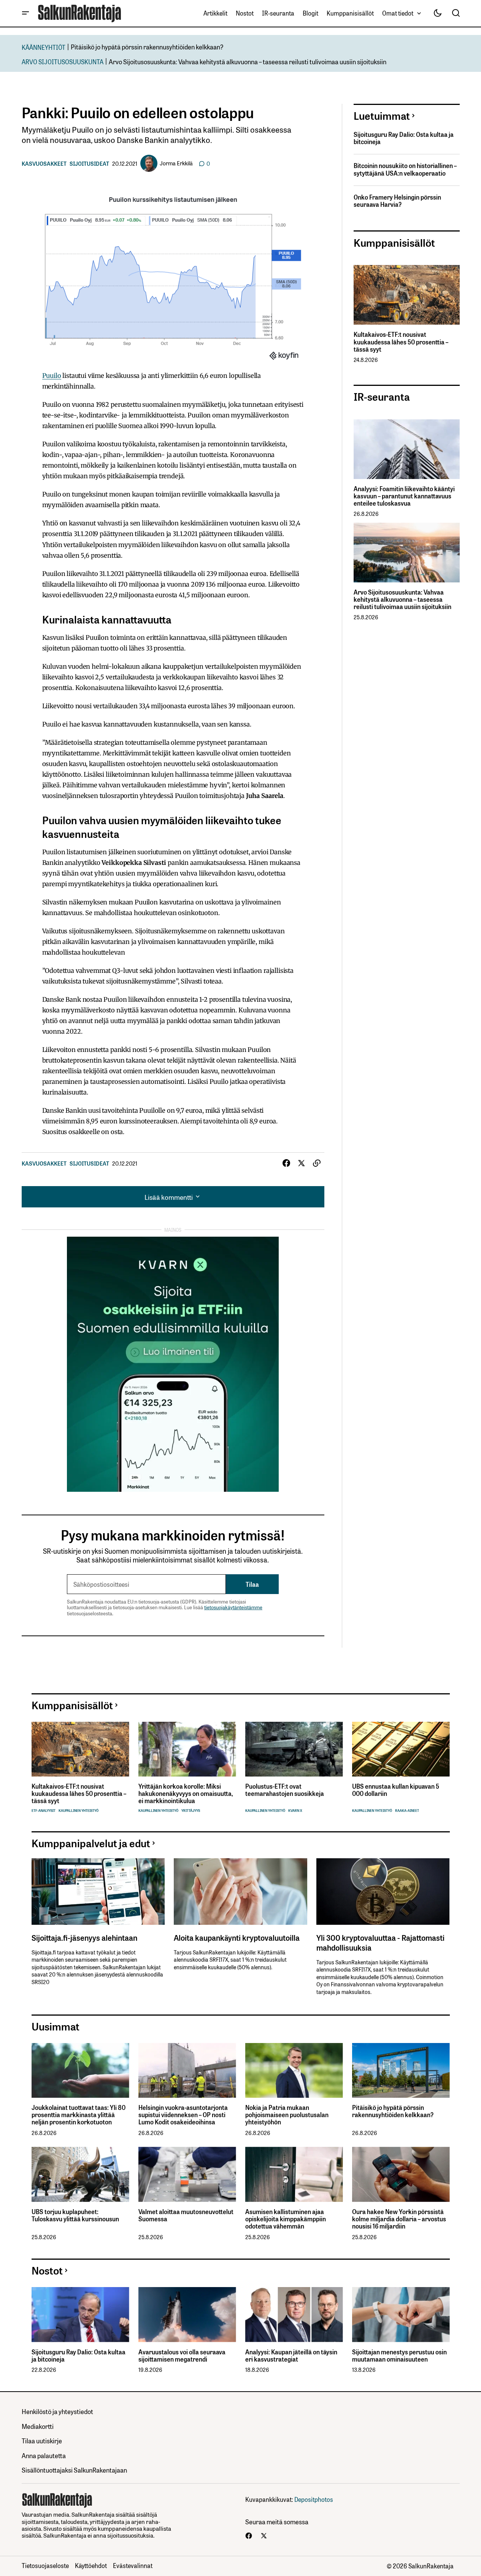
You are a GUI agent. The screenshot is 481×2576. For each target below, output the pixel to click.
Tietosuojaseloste (45, 2565)
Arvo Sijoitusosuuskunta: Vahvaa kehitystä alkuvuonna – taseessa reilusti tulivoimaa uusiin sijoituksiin (248, 61)
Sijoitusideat (89, 163)
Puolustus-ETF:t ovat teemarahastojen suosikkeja (285, 1790)
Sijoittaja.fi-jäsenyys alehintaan (84, 1937)
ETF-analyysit (44, 1811)
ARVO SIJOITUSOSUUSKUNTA (63, 61)
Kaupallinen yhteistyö (79, 1811)
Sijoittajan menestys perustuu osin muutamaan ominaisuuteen (399, 2356)
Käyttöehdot (91, 2565)
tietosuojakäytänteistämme (233, 1607)
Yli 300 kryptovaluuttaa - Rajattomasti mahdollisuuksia (380, 1942)
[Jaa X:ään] (302, 1163)
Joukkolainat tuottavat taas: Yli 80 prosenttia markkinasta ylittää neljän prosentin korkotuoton (79, 2115)
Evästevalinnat (133, 2565)
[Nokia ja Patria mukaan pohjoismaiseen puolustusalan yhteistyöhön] (294, 2071)
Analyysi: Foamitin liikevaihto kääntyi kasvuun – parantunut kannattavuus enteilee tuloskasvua (404, 496)
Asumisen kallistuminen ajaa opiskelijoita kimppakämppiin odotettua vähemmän (286, 2219)
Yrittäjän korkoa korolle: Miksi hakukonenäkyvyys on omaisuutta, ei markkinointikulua (186, 1794)
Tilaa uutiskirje (42, 2440)
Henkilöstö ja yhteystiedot (57, 2411)
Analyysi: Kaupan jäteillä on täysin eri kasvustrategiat (291, 2356)
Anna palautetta (44, 2455)
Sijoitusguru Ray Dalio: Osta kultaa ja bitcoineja (404, 138)
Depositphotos (314, 2499)
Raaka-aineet (407, 1811)
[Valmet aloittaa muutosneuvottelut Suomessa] (187, 2174)
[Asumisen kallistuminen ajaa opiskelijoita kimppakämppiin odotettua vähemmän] (294, 2174)
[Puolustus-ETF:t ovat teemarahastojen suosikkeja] (294, 1749)
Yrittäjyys (191, 1811)
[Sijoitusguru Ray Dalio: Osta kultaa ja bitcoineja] (80, 2315)
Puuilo (52, 376)
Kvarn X (295, 1811)
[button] (25, 13)
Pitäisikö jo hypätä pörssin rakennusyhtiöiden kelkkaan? (147, 47)
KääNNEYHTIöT (44, 47)
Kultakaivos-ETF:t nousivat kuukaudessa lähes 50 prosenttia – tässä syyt (401, 342)
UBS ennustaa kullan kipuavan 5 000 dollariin (396, 1790)
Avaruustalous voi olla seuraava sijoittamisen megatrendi (182, 2356)
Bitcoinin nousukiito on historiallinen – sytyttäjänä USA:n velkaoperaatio (405, 169)
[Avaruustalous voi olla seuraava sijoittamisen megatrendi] (187, 2315)
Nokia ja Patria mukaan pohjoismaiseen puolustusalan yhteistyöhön (287, 2115)
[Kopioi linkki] (317, 1163)
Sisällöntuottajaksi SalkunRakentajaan (74, 2470)
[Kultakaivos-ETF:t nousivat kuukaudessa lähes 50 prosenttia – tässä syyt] (407, 295)
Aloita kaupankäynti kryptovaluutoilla (237, 1937)
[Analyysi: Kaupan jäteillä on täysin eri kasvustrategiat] (294, 2315)
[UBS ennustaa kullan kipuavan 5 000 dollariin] (401, 1749)
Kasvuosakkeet (44, 163)
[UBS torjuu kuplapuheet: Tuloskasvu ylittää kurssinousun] (80, 2174)
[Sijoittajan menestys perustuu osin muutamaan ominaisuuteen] (401, 2315)
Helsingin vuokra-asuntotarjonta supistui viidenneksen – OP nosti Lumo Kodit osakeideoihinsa (183, 2115)
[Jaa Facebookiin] (286, 1163)
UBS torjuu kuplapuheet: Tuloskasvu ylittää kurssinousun (75, 2215)
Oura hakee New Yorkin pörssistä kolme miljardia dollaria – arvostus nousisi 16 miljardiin (399, 2219)
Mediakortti (38, 2426)
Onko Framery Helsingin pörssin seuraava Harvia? (397, 201)
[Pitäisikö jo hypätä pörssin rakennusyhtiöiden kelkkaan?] (401, 2071)
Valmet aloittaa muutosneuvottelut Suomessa (186, 2215)
